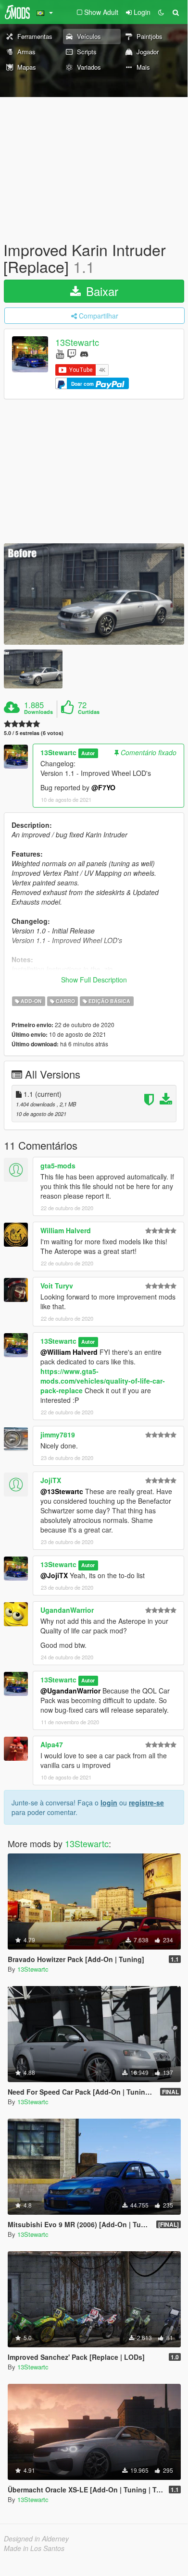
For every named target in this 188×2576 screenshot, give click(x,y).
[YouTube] (60, 353)
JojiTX (51, 1480)
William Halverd (66, 1230)
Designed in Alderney (36, 2539)
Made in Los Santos (34, 2548)
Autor (88, 753)
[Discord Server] (84, 353)
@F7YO (103, 787)
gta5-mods (58, 1165)
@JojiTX (54, 1575)
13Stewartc (77, 343)
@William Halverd (69, 1352)
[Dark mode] (161, 12)
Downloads (38, 712)
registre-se (146, 1803)
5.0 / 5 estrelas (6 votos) (34, 733)
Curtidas (89, 712)
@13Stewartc (62, 1491)
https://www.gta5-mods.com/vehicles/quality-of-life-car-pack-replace (103, 1381)
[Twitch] (72, 353)
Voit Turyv (57, 1286)
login (109, 1803)
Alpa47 (52, 1744)
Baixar (100, 291)
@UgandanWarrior (70, 1691)
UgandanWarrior (67, 1610)
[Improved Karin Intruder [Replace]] (94, 594)
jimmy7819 (58, 1435)
